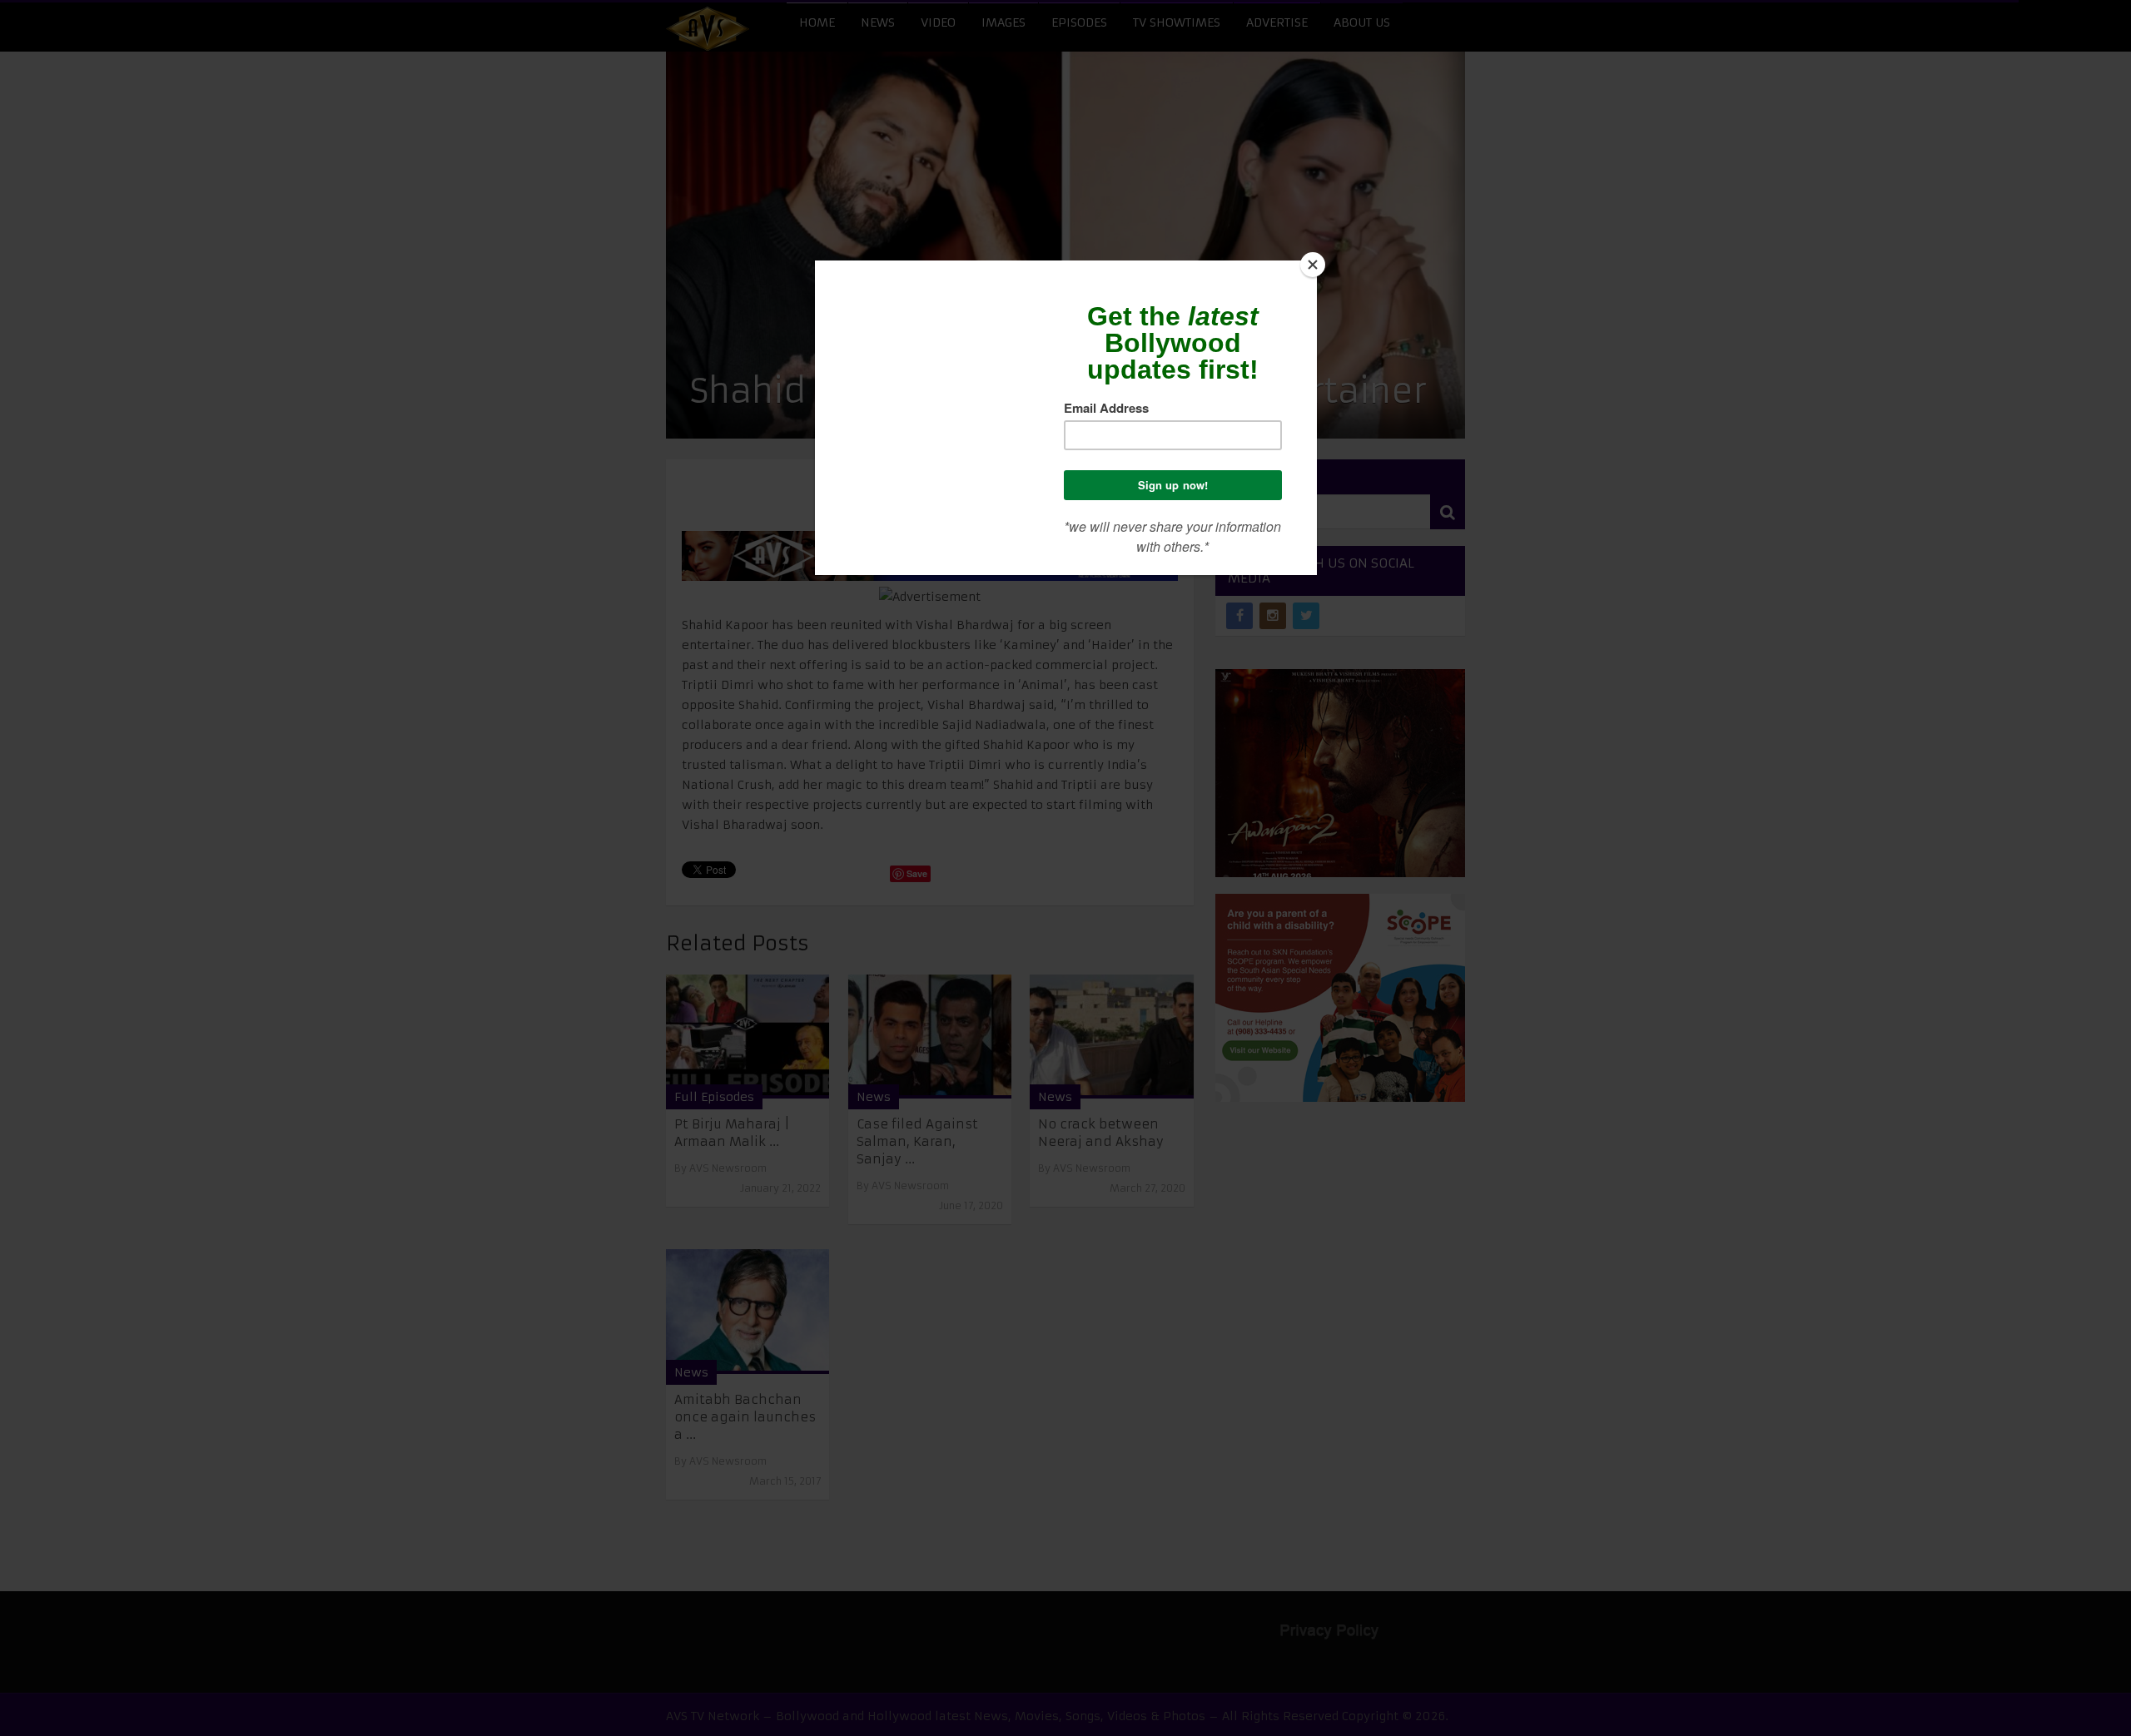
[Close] (1313, 265)
